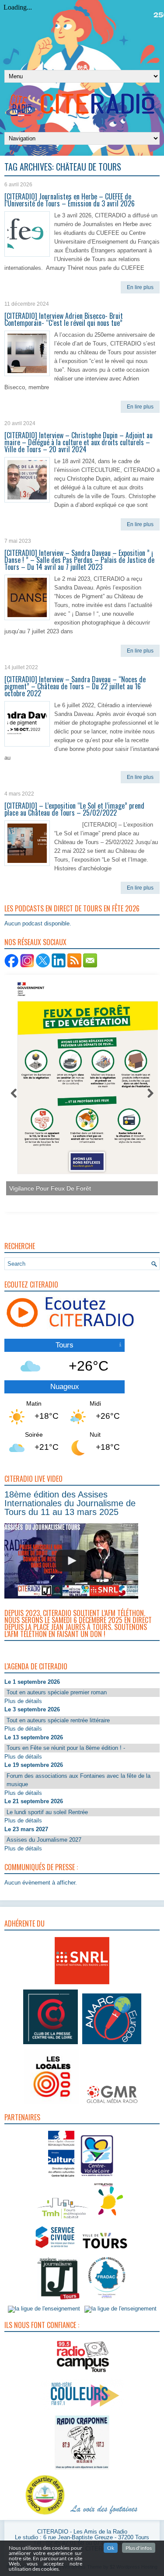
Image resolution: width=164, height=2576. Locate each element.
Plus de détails (23, 1701)
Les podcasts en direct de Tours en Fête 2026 (72, 908)
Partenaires (22, 2117)
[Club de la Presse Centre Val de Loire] (51, 2044)
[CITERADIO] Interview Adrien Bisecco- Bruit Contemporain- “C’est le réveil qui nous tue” (64, 319)
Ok (111, 2548)
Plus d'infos (139, 2548)
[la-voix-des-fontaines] (104, 2515)
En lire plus (140, 287)
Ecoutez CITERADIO (31, 1285)
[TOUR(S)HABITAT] (63, 2219)
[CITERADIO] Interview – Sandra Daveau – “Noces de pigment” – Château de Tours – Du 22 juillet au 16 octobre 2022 (75, 686)
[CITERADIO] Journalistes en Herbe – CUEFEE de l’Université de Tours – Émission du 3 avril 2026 (70, 200)
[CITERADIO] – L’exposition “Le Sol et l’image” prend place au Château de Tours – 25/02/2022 (74, 809)
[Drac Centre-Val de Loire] (61, 2178)
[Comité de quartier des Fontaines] (45, 2515)
